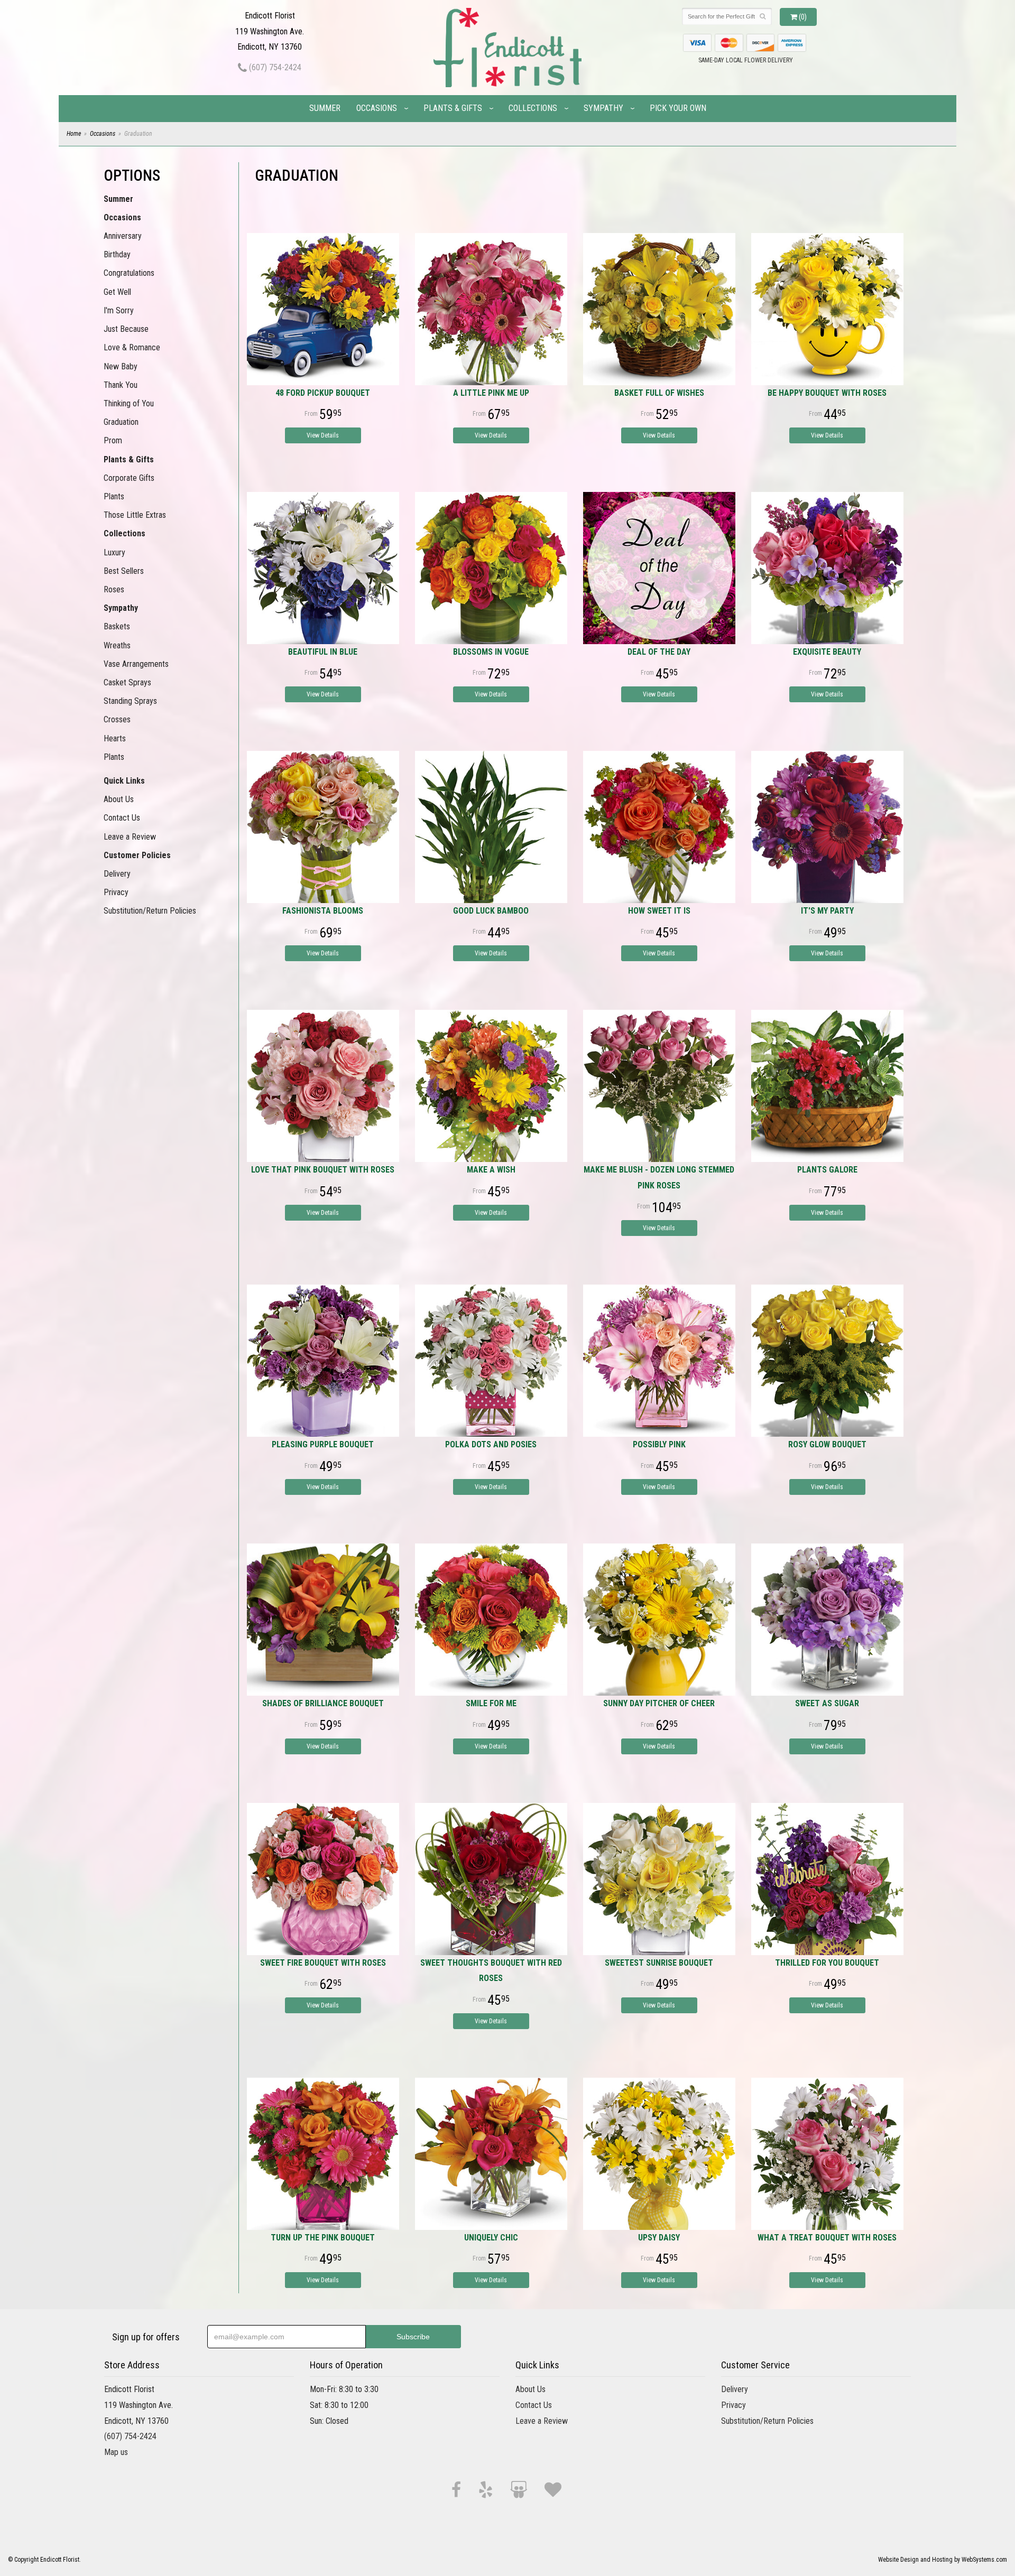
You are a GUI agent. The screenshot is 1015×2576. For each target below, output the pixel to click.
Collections (533, 108)
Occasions (377, 108)
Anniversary (123, 236)
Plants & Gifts (453, 108)
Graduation (121, 422)
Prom (113, 440)
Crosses (117, 719)
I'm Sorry (119, 310)
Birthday (117, 254)
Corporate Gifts (129, 478)
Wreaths (117, 645)
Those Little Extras (135, 515)
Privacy (116, 892)
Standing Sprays (130, 701)
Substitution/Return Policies (150, 911)
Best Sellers (124, 571)
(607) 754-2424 (274, 67)
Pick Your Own (678, 108)
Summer (325, 108)
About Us (119, 799)
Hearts (115, 738)
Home (74, 134)
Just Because (126, 329)
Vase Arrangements (136, 664)
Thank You (121, 385)
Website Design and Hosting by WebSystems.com (943, 2560)
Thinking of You (129, 403)
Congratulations (129, 273)
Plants (114, 496)
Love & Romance (132, 347)
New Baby (121, 366)
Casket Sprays (127, 682)
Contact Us (122, 818)
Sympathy (603, 108)
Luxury (114, 552)
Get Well (117, 292)
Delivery (117, 874)
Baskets (117, 626)
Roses (114, 589)
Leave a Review (130, 837)
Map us (116, 2452)
